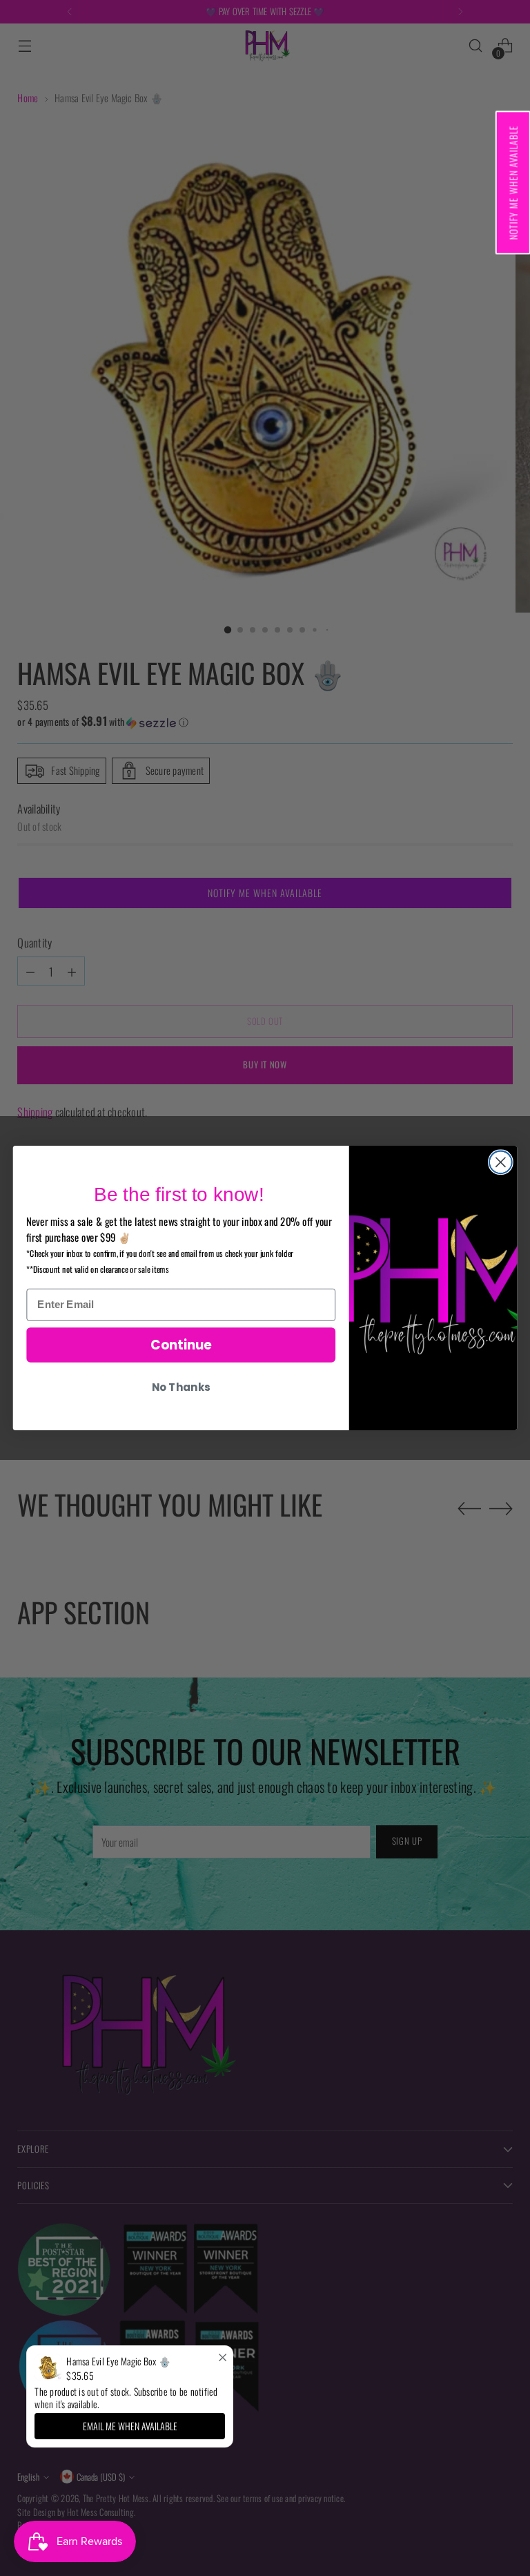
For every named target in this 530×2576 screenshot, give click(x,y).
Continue (181, 1345)
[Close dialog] (501, 1162)
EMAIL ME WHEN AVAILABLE (130, 2426)
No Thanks (181, 1387)
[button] (512, 182)
